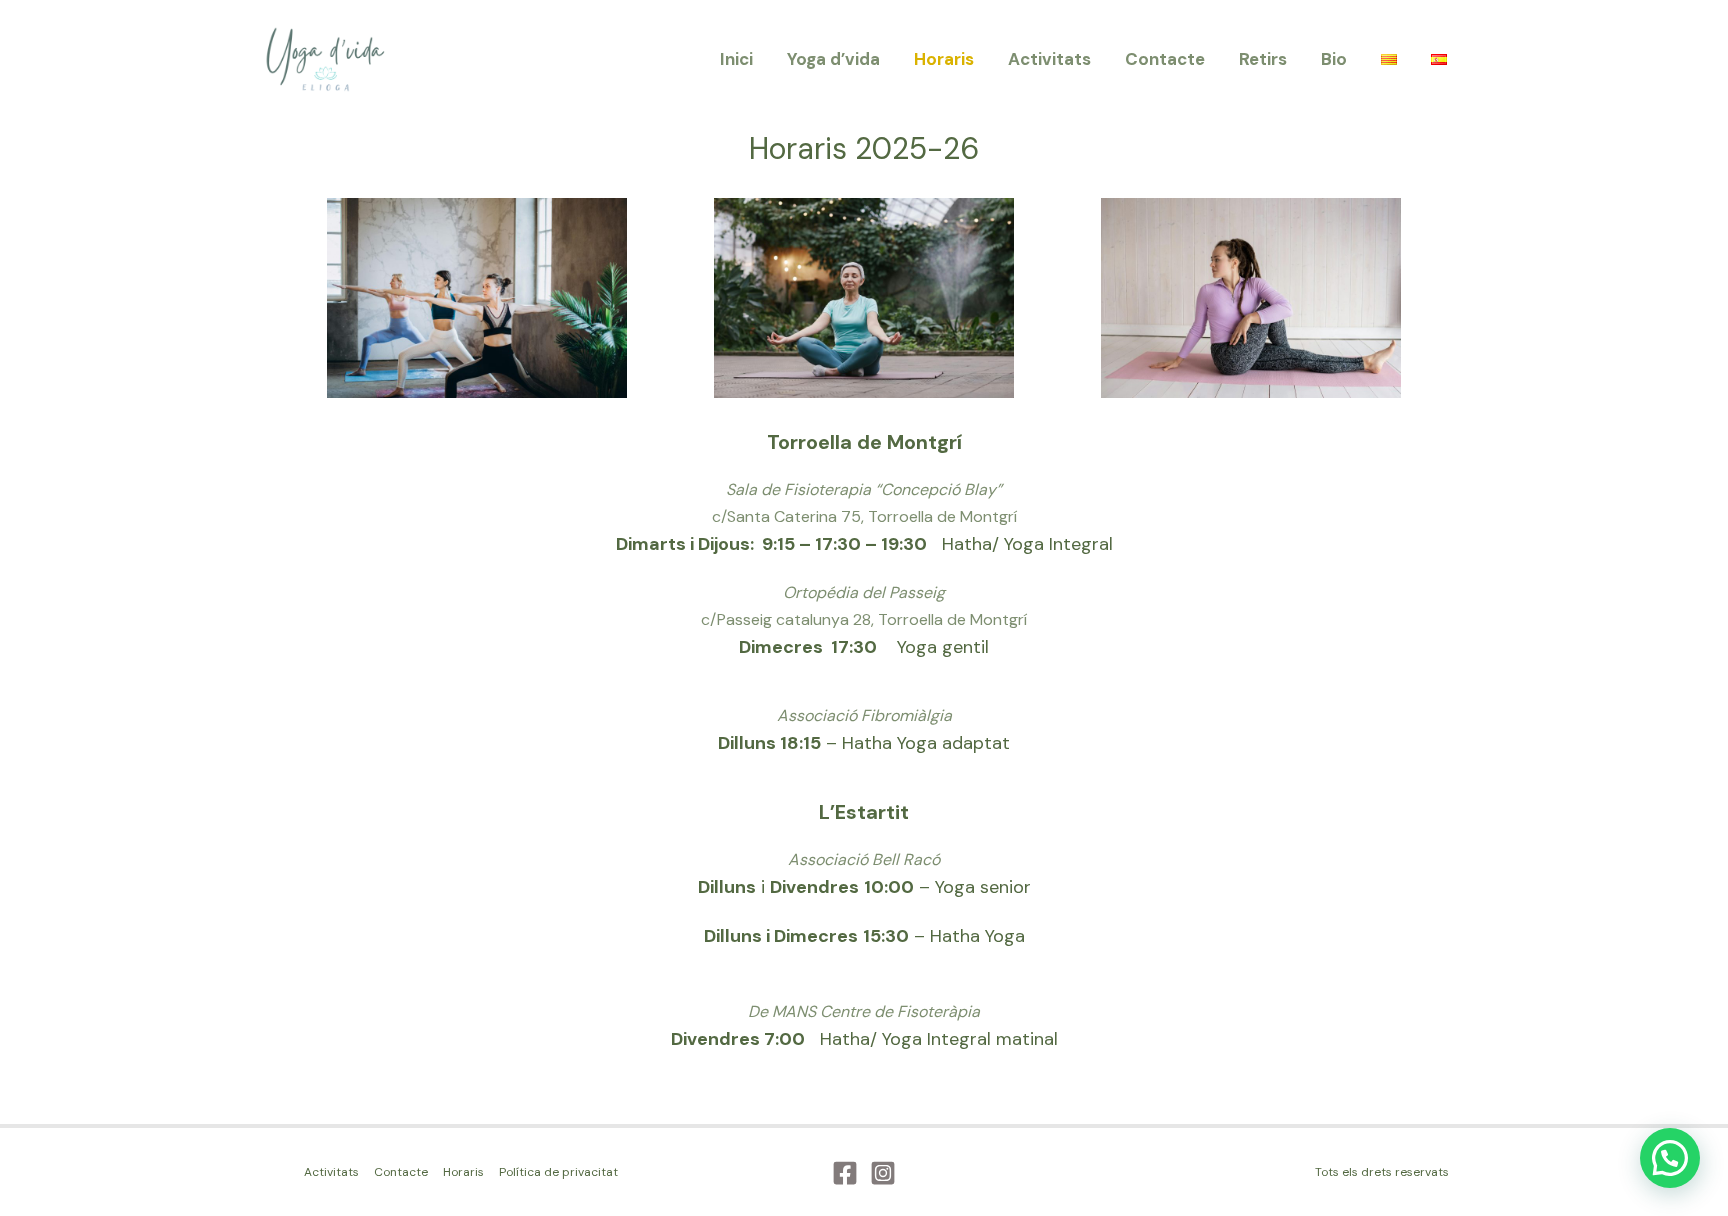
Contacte (1165, 59)
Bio (1334, 59)
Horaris (944, 59)
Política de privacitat (558, 1172)
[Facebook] (845, 1173)
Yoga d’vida (833, 59)
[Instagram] (883, 1173)
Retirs (1263, 59)
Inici (736, 59)
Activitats (1049, 59)
